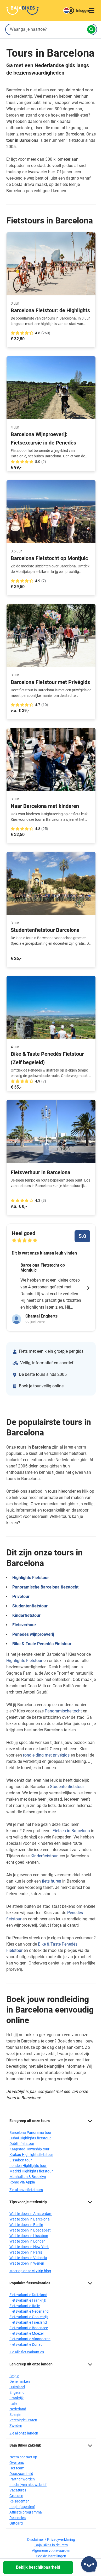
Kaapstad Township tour (29, 2149)
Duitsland (17, 2387)
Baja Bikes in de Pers (51, 2545)
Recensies (18, 2518)
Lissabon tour (21, 2160)
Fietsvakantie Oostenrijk (29, 2317)
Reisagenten (19, 2501)
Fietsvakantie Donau (26, 2344)
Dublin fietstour (22, 2144)
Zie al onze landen (24, 2433)
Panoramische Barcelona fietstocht (45, 1587)
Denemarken (20, 2381)
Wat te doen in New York (29, 2247)
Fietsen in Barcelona (71, 1831)
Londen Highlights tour (28, 2166)
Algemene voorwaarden (51, 2551)
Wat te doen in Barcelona (30, 2219)
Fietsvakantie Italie (25, 2306)
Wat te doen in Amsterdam (31, 2214)
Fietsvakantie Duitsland (28, 2295)
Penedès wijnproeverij (33, 1634)
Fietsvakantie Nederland (29, 2311)
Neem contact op (23, 2457)
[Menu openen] (92, 11)
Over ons (17, 2463)
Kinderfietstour (26, 1615)
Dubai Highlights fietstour (30, 2138)
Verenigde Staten (23, 2420)
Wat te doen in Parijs (26, 2252)
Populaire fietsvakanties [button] (30, 2283)
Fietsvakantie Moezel (26, 2333)
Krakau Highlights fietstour (31, 2155)
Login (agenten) (22, 2507)
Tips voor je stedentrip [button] (28, 2202)
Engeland (17, 2392)
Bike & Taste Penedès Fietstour (42, 1644)
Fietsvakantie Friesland (28, 2322)
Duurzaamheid (21, 2474)
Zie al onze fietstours (26, 2190)
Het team (17, 2468)
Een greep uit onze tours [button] (30, 2121)
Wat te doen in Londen (27, 2241)
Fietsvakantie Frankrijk (28, 2300)
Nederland (18, 2409)
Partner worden (22, 2479)
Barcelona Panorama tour (30, 2133)
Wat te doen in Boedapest (30, 2230)
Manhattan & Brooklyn (28, 2177)
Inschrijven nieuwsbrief (28, 2485)
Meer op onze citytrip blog (30, 2271)
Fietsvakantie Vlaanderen (30, 2339)
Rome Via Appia (22, 2182)
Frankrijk (16, 2398)
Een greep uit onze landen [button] (31, 2364)
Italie (13, 2403)
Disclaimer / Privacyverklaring (51, 2540)
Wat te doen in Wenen (27, 2263)
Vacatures (18, 2490)
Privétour (21, 1597)
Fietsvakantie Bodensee (29, 2328)
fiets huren (52, 1881)
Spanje (15, 2415)
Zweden (16, 2426)
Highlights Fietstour (31, 1578)
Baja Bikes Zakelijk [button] (25, 2445)
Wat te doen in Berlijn (26, 2225)
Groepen (16, 2496)
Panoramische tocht (63, 1711)
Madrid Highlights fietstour (31, 2171)
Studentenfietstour (30, 1606)
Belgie (14, 2376)
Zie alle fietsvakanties (27, 2352)
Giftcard (16, 2523)
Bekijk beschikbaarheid (38, 2567)
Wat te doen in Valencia (28, 2258)
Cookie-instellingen (51, 2556)
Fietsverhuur (24, 1625)
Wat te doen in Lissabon (29, 2236)
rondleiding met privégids (46, 1755)
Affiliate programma (26, 2512)
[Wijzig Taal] (66, 11)
